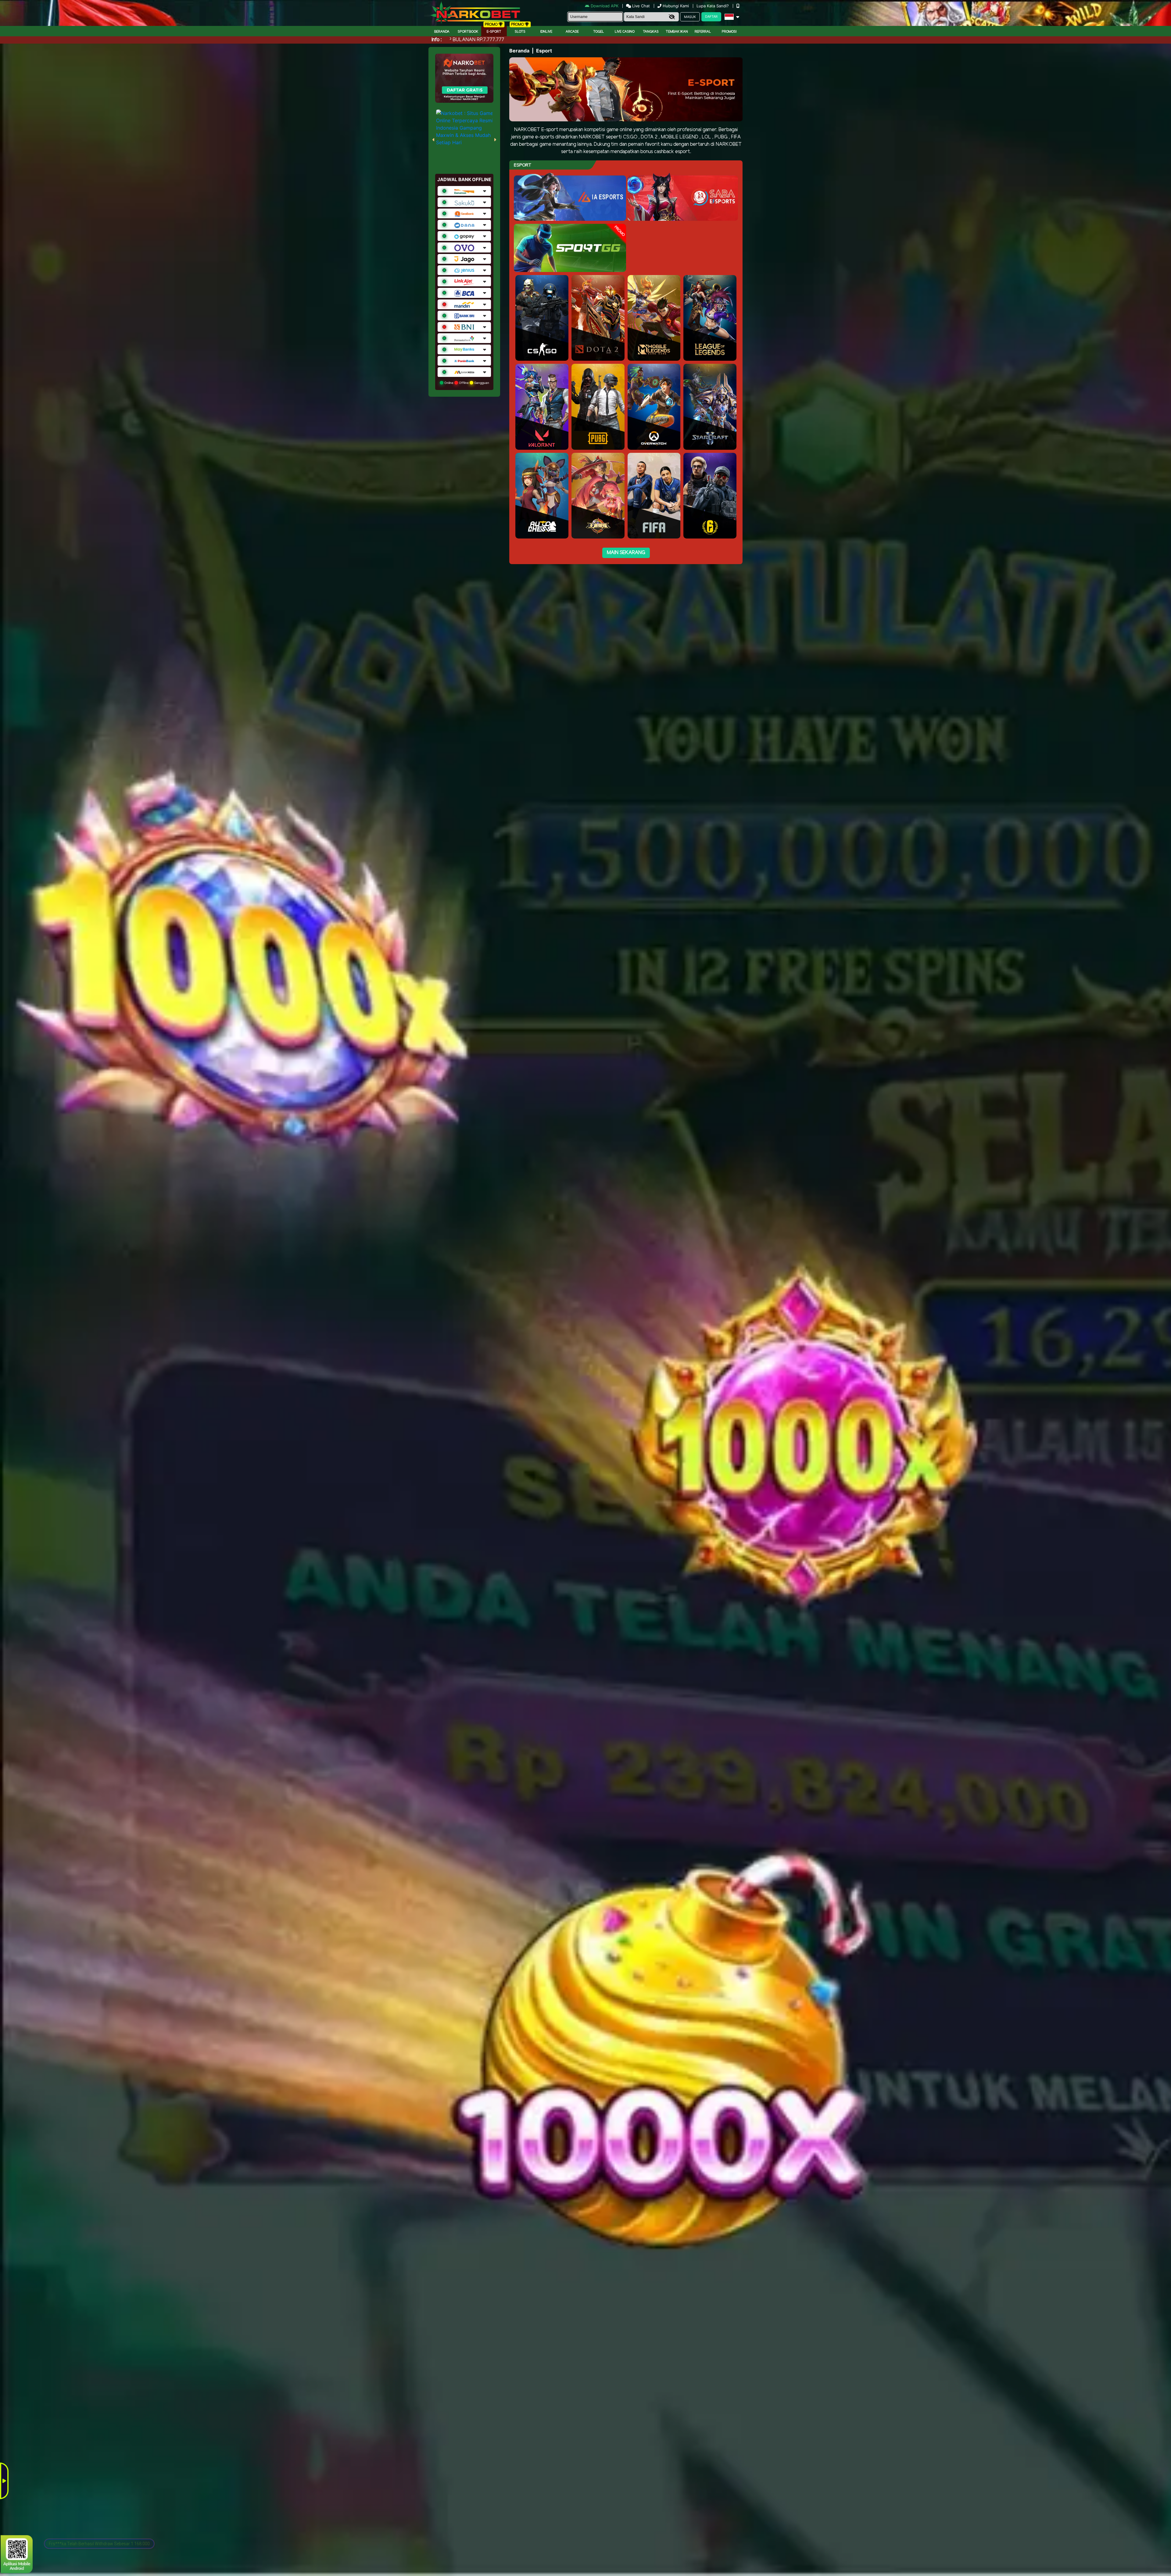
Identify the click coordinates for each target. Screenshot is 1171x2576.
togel (599, 32)
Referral (703, 32)
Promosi (729, 32)
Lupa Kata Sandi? (713, 6)
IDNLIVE (546, 32)
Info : (437, 40)
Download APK (605, 6)
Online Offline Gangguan (466, 383)
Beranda (442, 32)
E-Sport (494, 32)
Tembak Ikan (677, 32)
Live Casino (625, 32)
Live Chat (640, 6)
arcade (572, 32)
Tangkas (651, 32)
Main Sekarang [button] (626, 553)
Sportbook (468, 32)
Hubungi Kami (676, 6)
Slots (520, 32)
